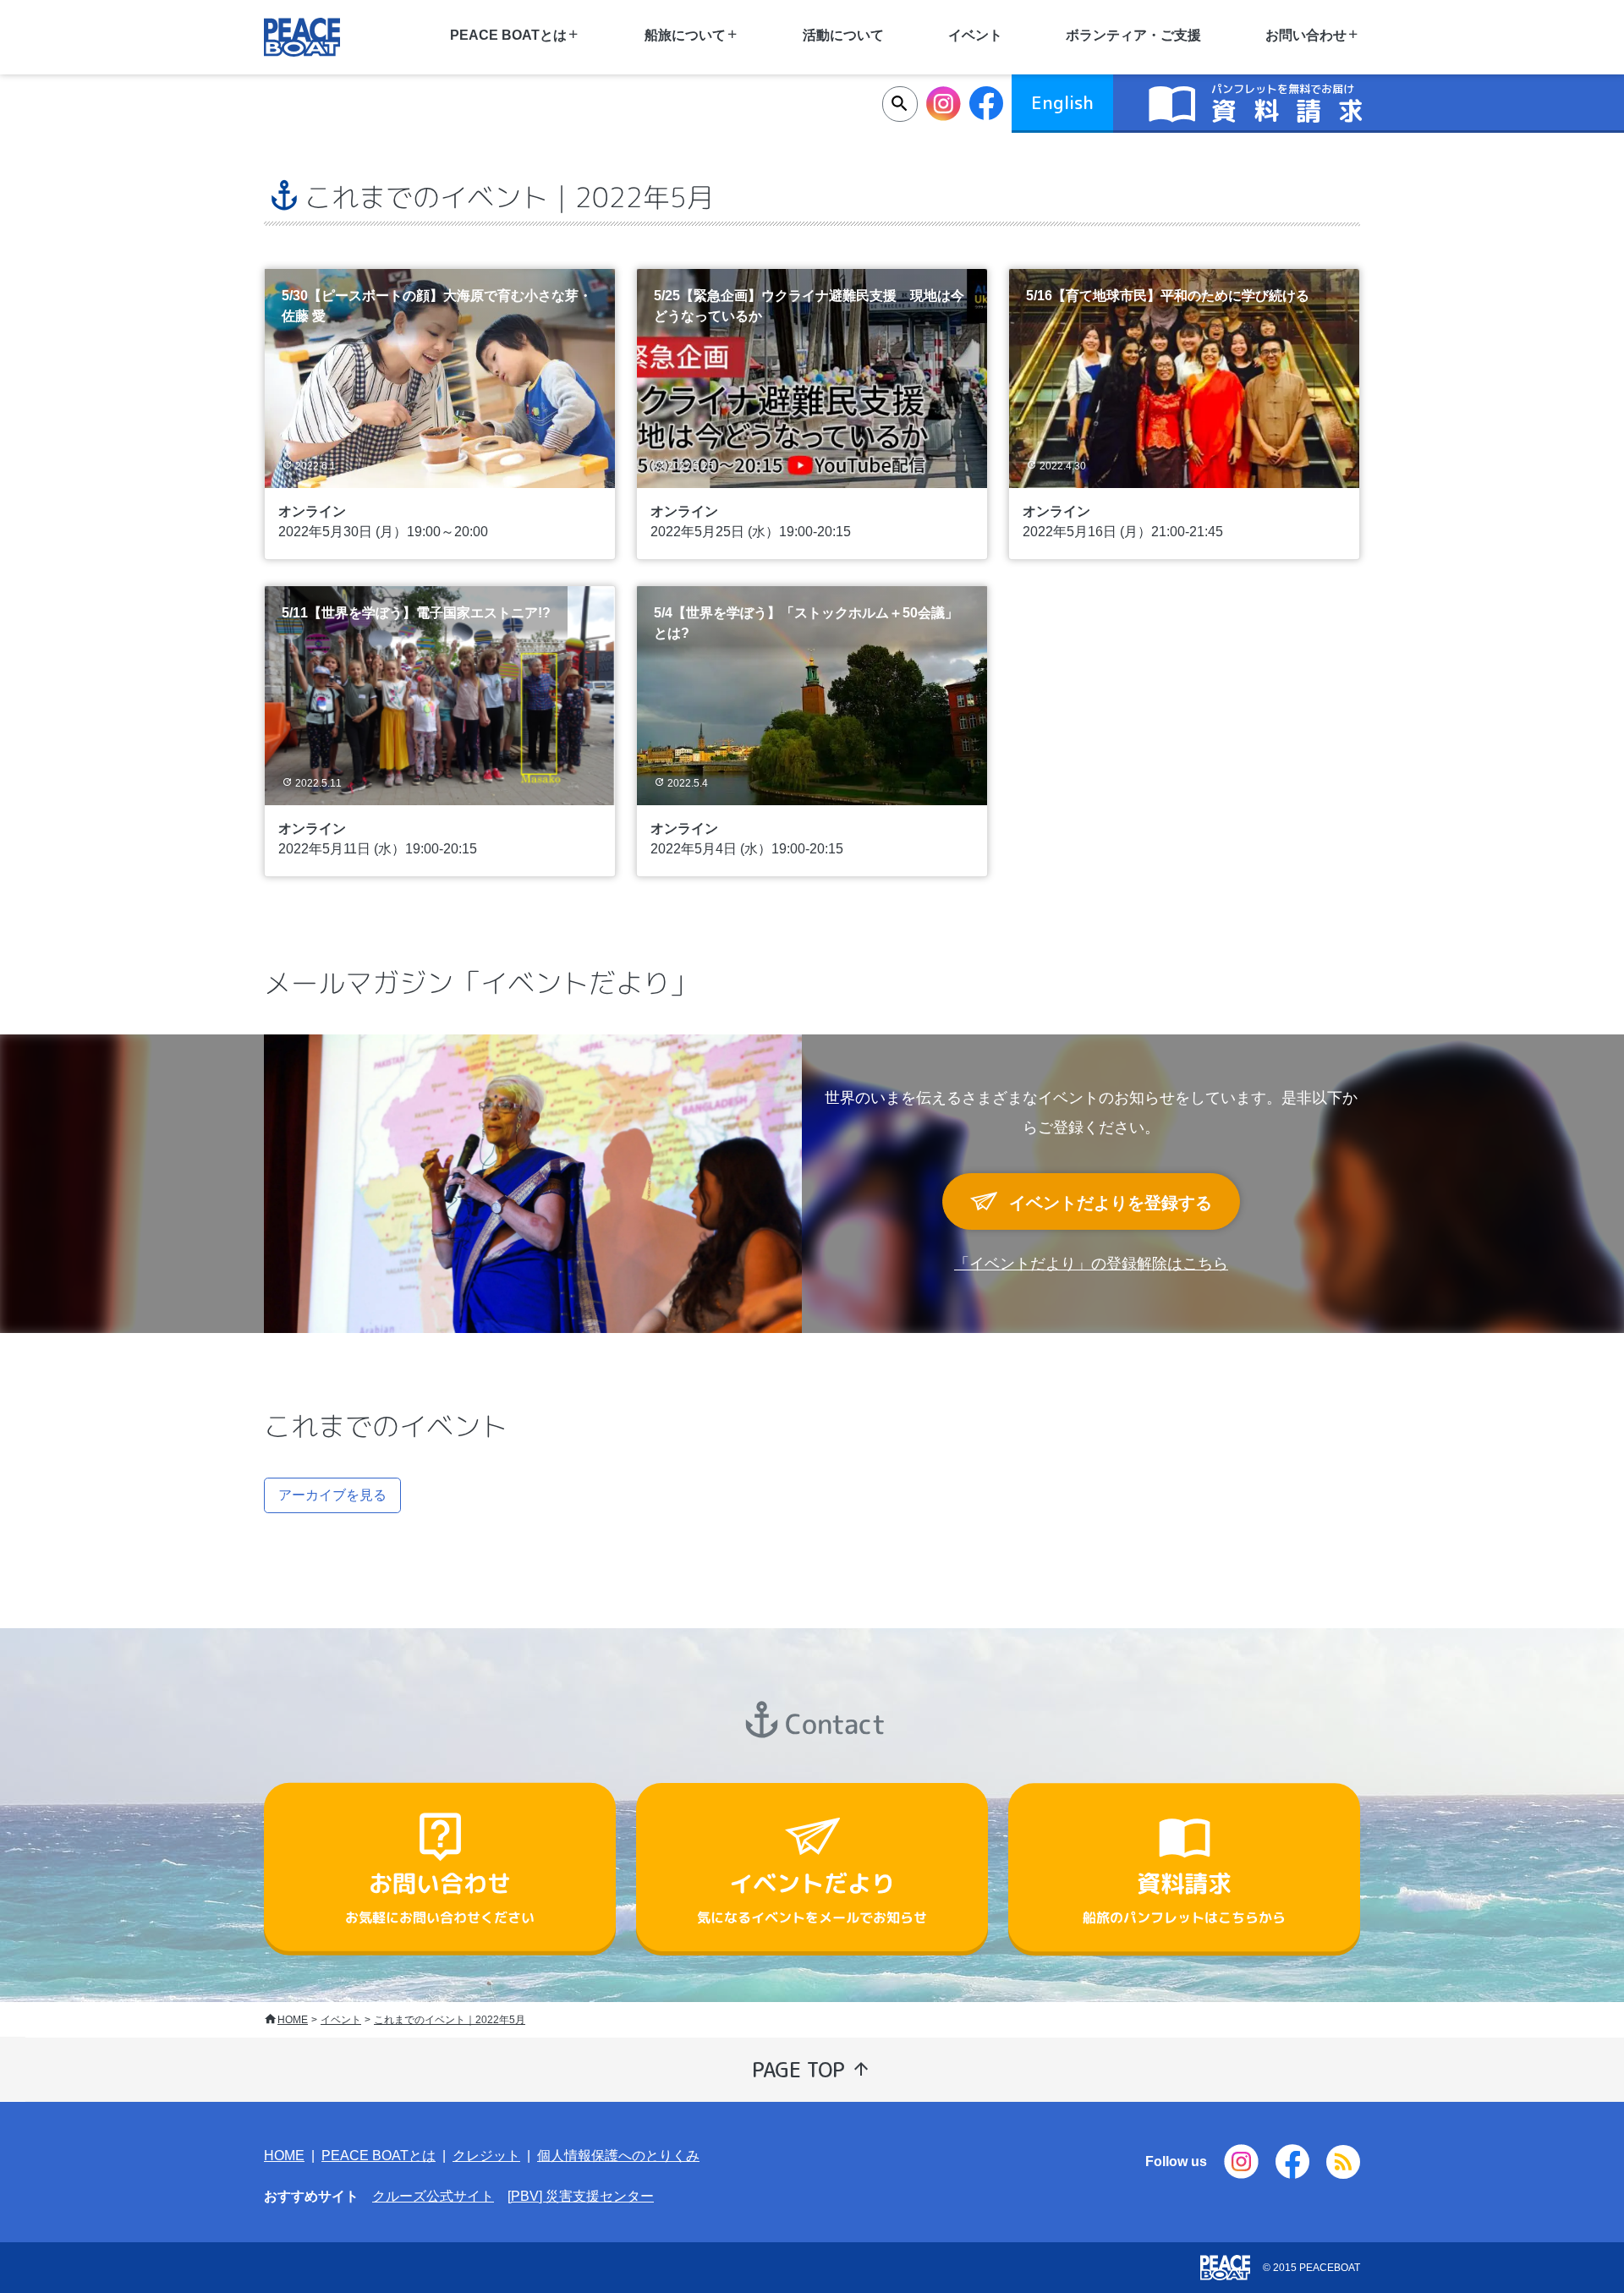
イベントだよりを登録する (1108, 1203)
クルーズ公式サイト (433, 2196)
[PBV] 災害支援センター (581, 2196)
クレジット (486, 2156)
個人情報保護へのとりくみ (618, 2156)
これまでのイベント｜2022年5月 (450, 2020)
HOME (293, 2020)
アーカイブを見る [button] (332, 1495)
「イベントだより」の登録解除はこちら (1091, 1264)
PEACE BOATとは (379, 2156)
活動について (843, 35)
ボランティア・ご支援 (1133, 35)
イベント (341, 2020)
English (1062, 102)
